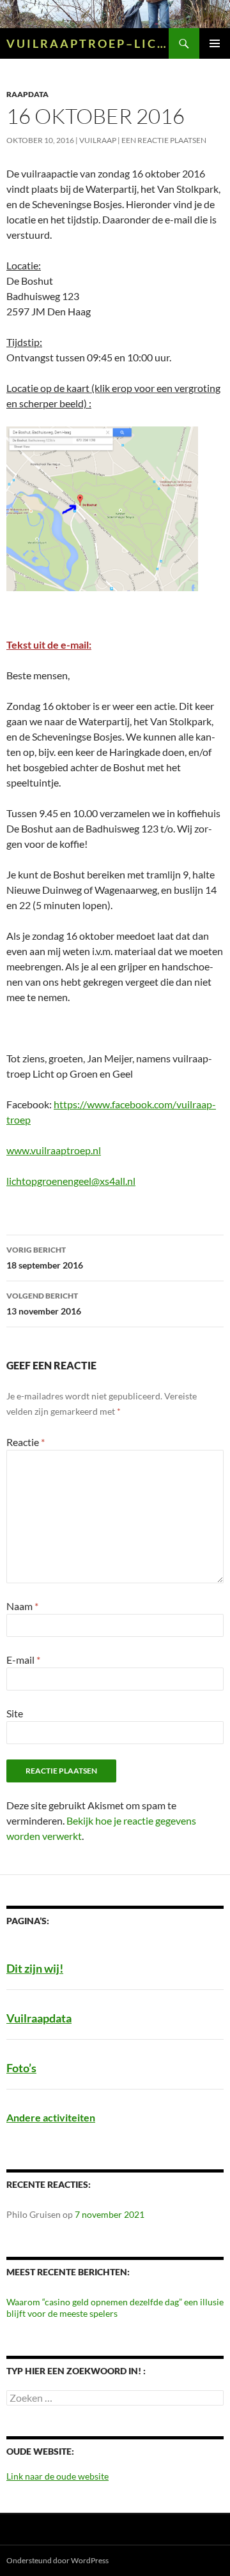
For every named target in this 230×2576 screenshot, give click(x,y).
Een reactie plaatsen (164, 140)
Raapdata (27, 94)
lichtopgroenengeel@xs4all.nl (71, 1181)
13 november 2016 (44, 1304)
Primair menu (215, 43)
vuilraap (98, 140)
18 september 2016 (45, 1258)
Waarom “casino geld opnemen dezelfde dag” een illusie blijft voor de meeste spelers (115, 2308)
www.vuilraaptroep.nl (54, 1150)
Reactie (26, 1442)
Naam (22, 1606)
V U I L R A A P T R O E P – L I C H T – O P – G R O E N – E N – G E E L (88, 43)
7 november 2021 (110, 2214)
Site (15, 1713)
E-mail (23, 1660)
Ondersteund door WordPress (57, 2560)
